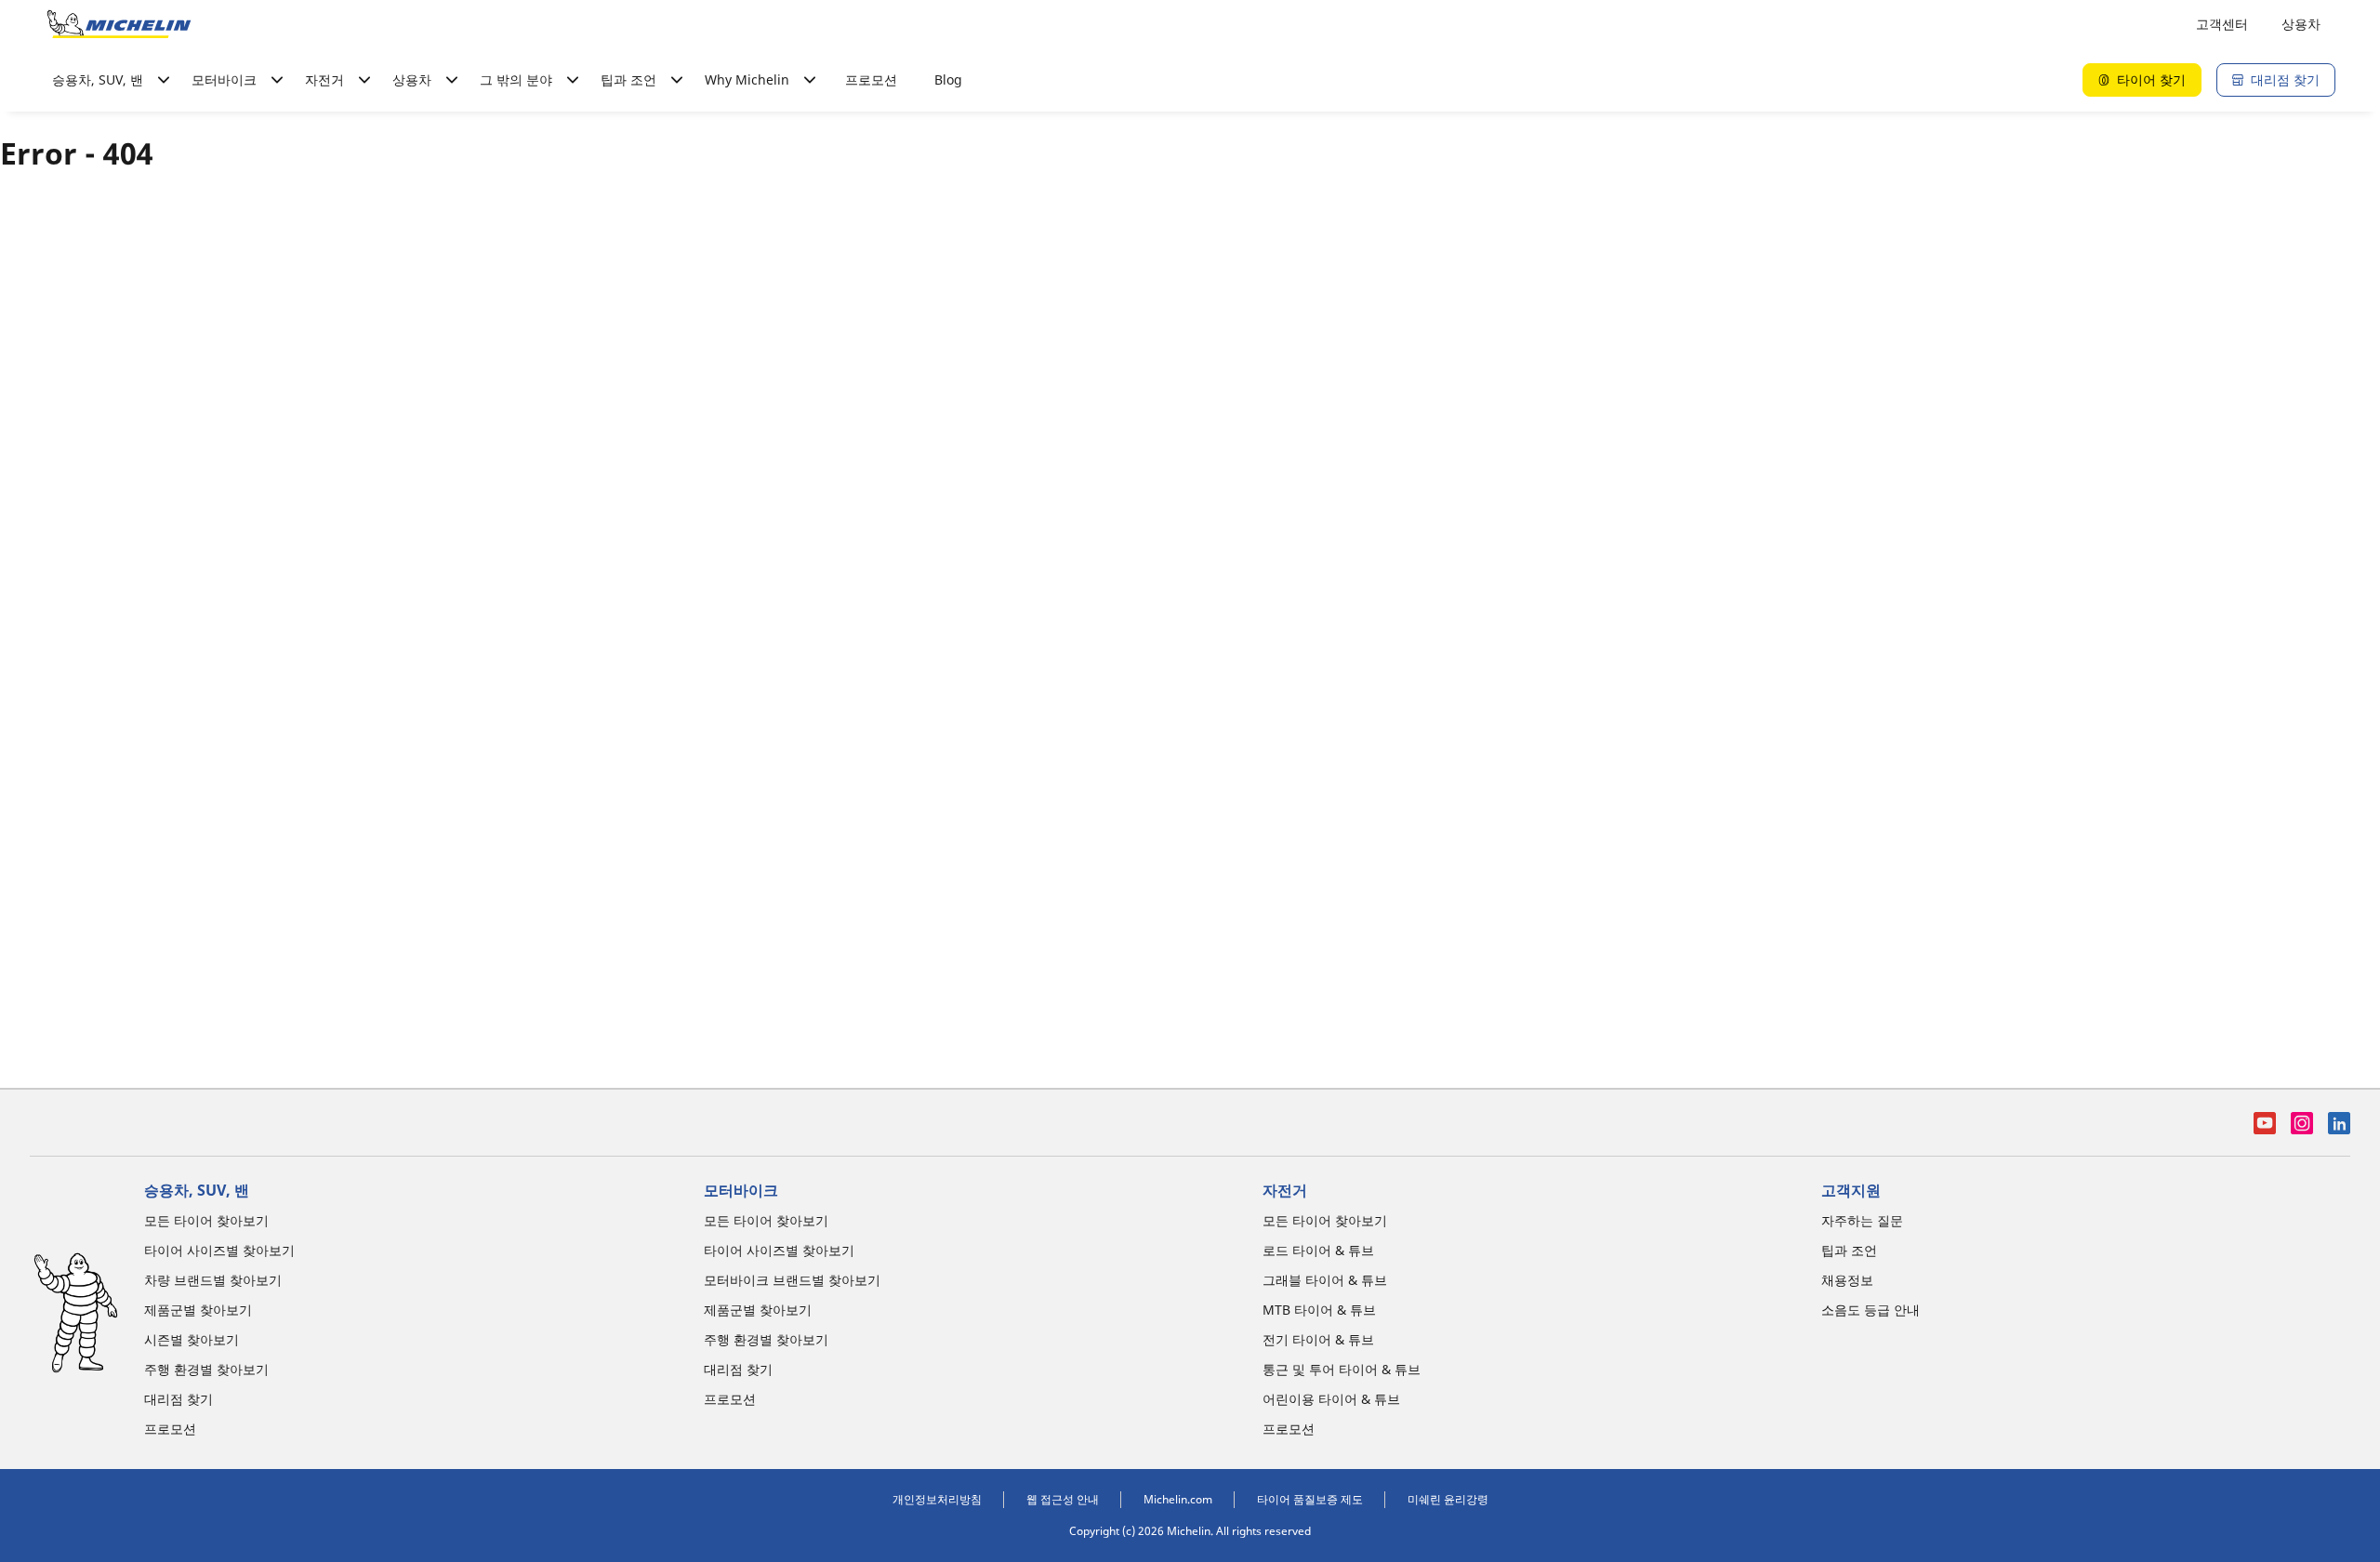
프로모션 (871, 79)
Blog (948, 79)
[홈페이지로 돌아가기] (119, 24)
